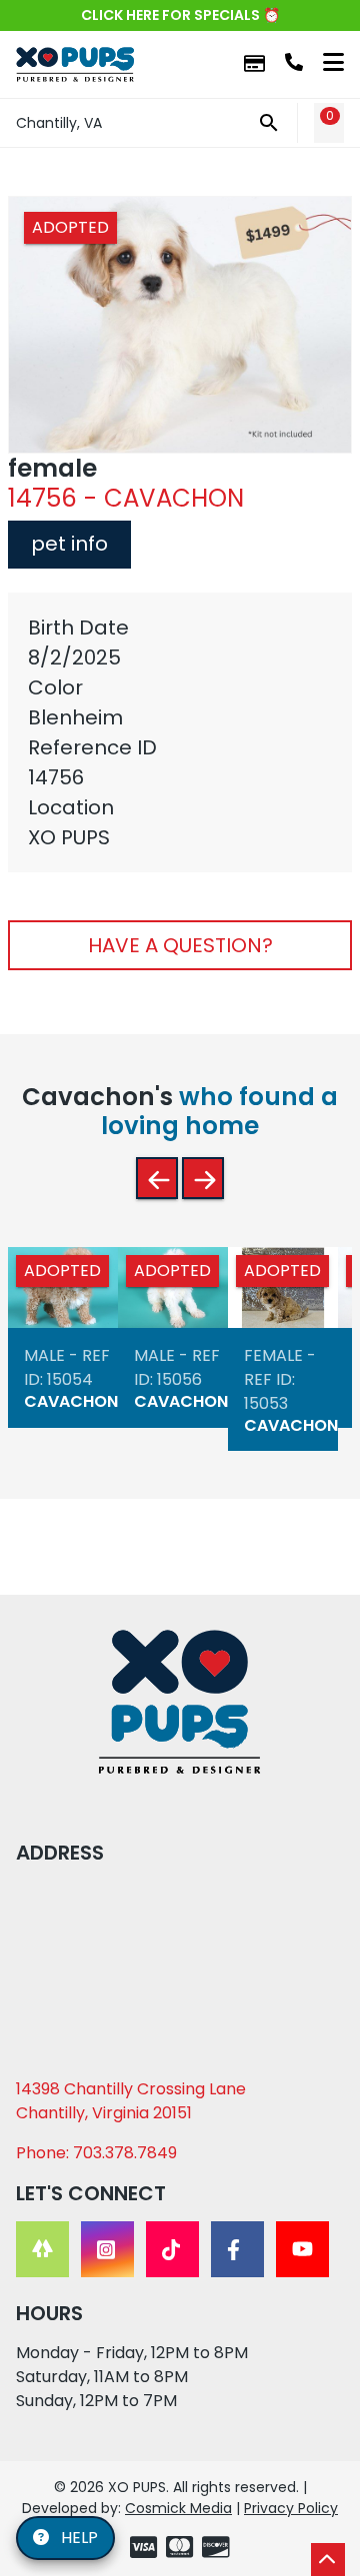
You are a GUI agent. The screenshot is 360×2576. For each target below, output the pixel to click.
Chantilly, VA (59, 123)
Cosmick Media (178, 2508)
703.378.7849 (294, 62)
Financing (254, 64)
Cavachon (71, 1401)
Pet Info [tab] (69, 544)
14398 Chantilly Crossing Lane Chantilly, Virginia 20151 (131, 2101)
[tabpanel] (180, 732)
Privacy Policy (291, 2508)
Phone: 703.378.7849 (96, 2153)
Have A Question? (180, 945)
